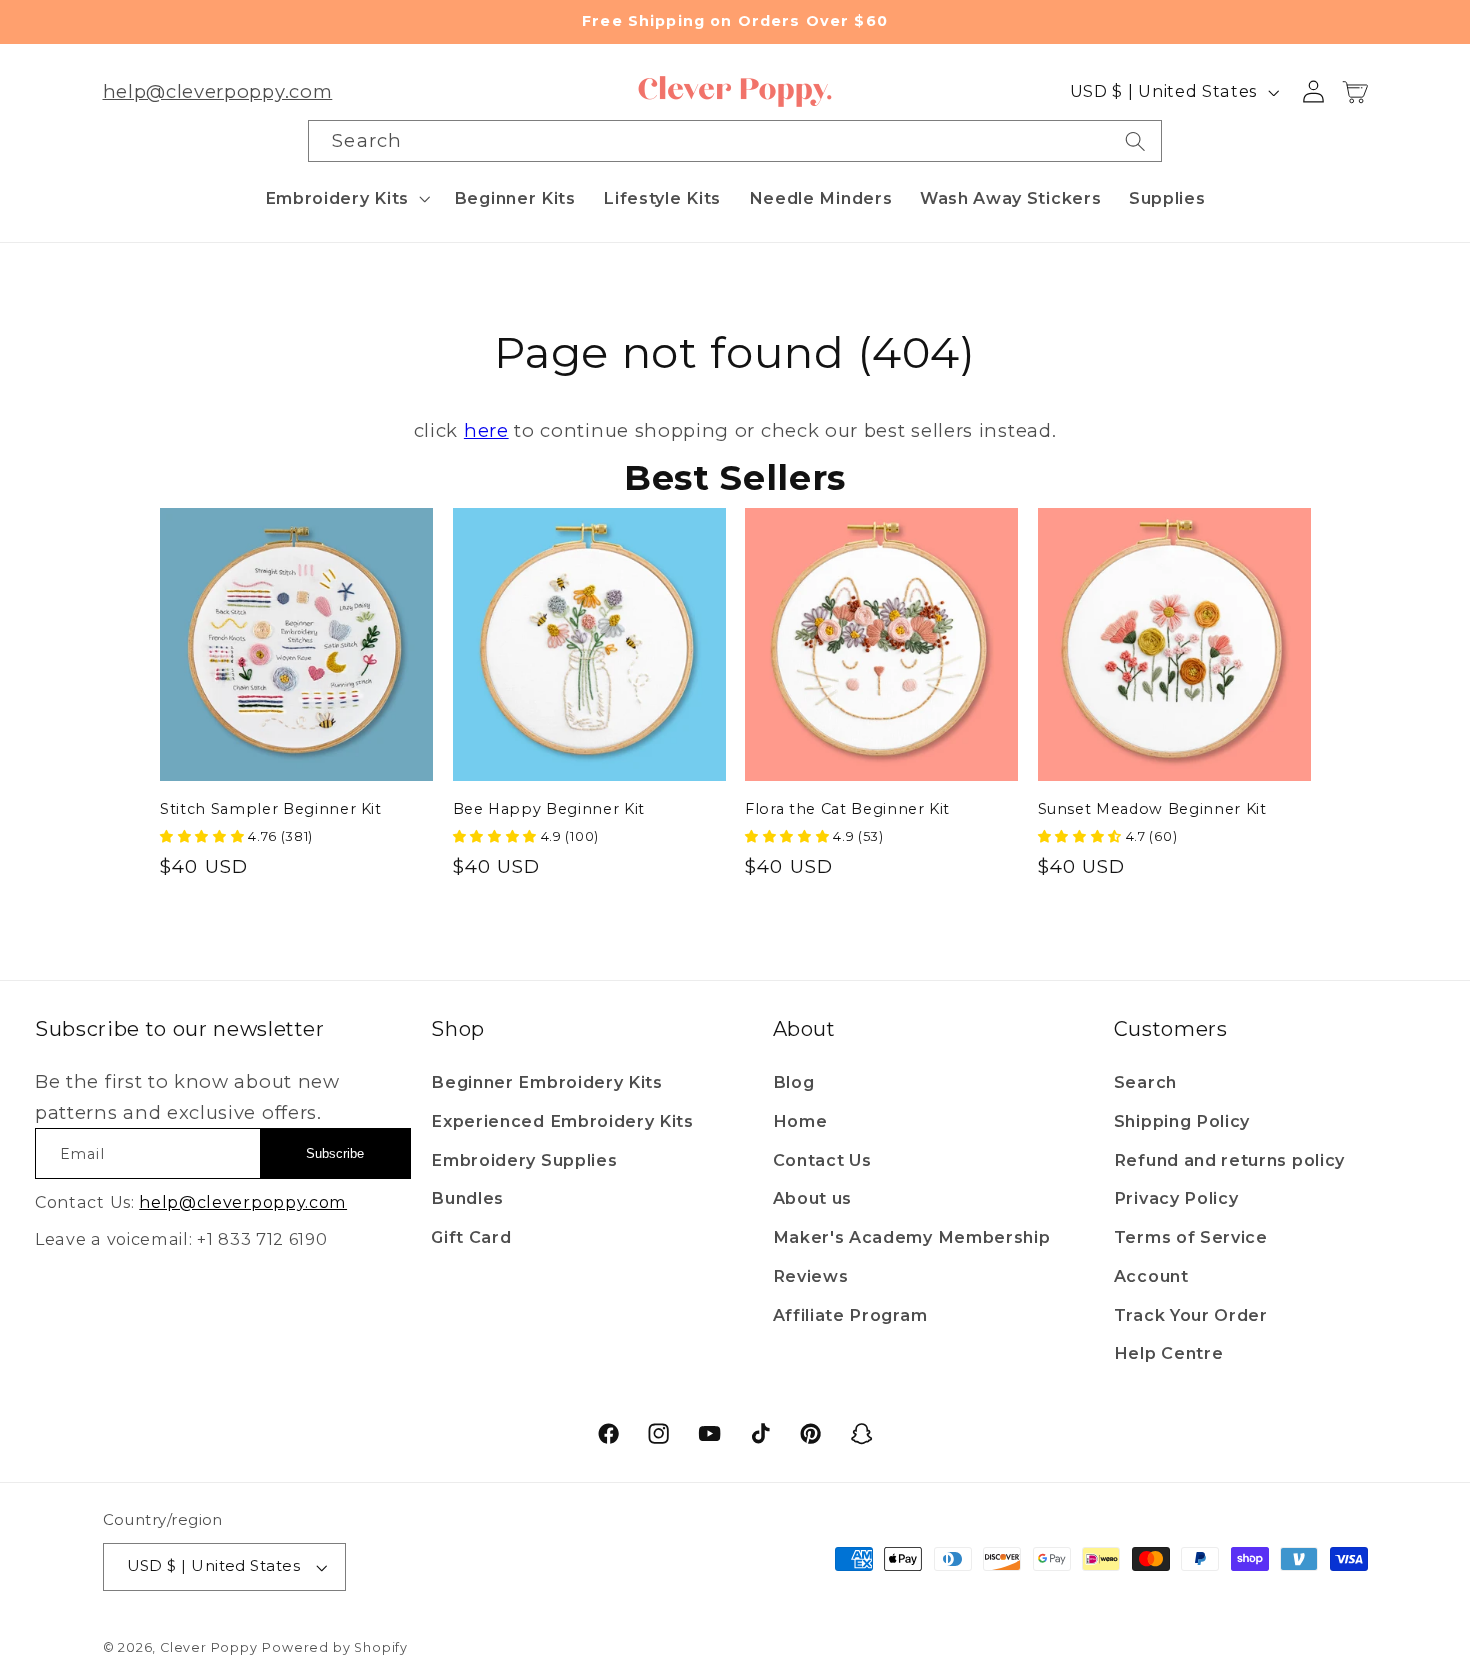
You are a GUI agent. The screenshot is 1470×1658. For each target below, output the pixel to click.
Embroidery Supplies (524, 1160)
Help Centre (1169, 1353)
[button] (345, 198)
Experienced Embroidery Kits (562, 1121)
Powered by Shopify (335, 1647)
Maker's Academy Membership (912, 1237)
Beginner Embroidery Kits (547, 1082)
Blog (794, 1082)
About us (813, 1198)
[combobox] (734, 141)
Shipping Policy (1182, 1121)
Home (800, 1121)
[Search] (1135, 141)
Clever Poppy (209, 1647)
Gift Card (471, 1237)
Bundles (467, 1198)
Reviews (811, 1276)
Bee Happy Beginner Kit (549, 809)
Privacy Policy (1176, 1198)
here (486, 430)
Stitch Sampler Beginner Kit (271, 809)
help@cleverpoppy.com (218, 91)
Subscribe (335, 1153)
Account (1151, 1276)
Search (1145, 1082)
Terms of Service (1191, 1237)
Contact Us (822, 1160)
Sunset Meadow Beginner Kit (1152, 809)
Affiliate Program (850, 1315)
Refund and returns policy (1229, 1160)
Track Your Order (1191, 1315)
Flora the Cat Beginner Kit (847, 809)
